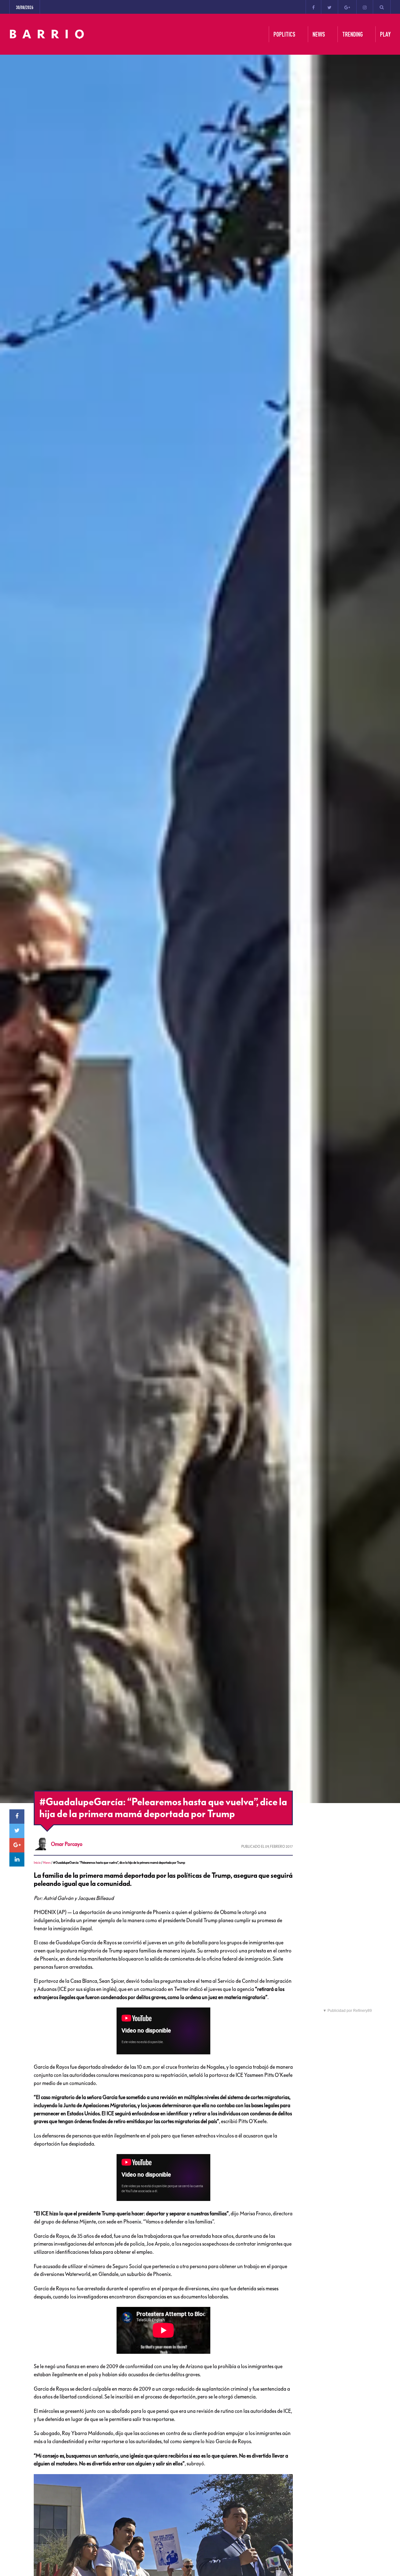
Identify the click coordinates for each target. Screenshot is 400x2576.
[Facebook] (313, 7)
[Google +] (347, 7)
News (47, 1863)
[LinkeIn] (17, 1860)
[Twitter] (330, 7)
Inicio (37, 1863)
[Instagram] (365, 7)
